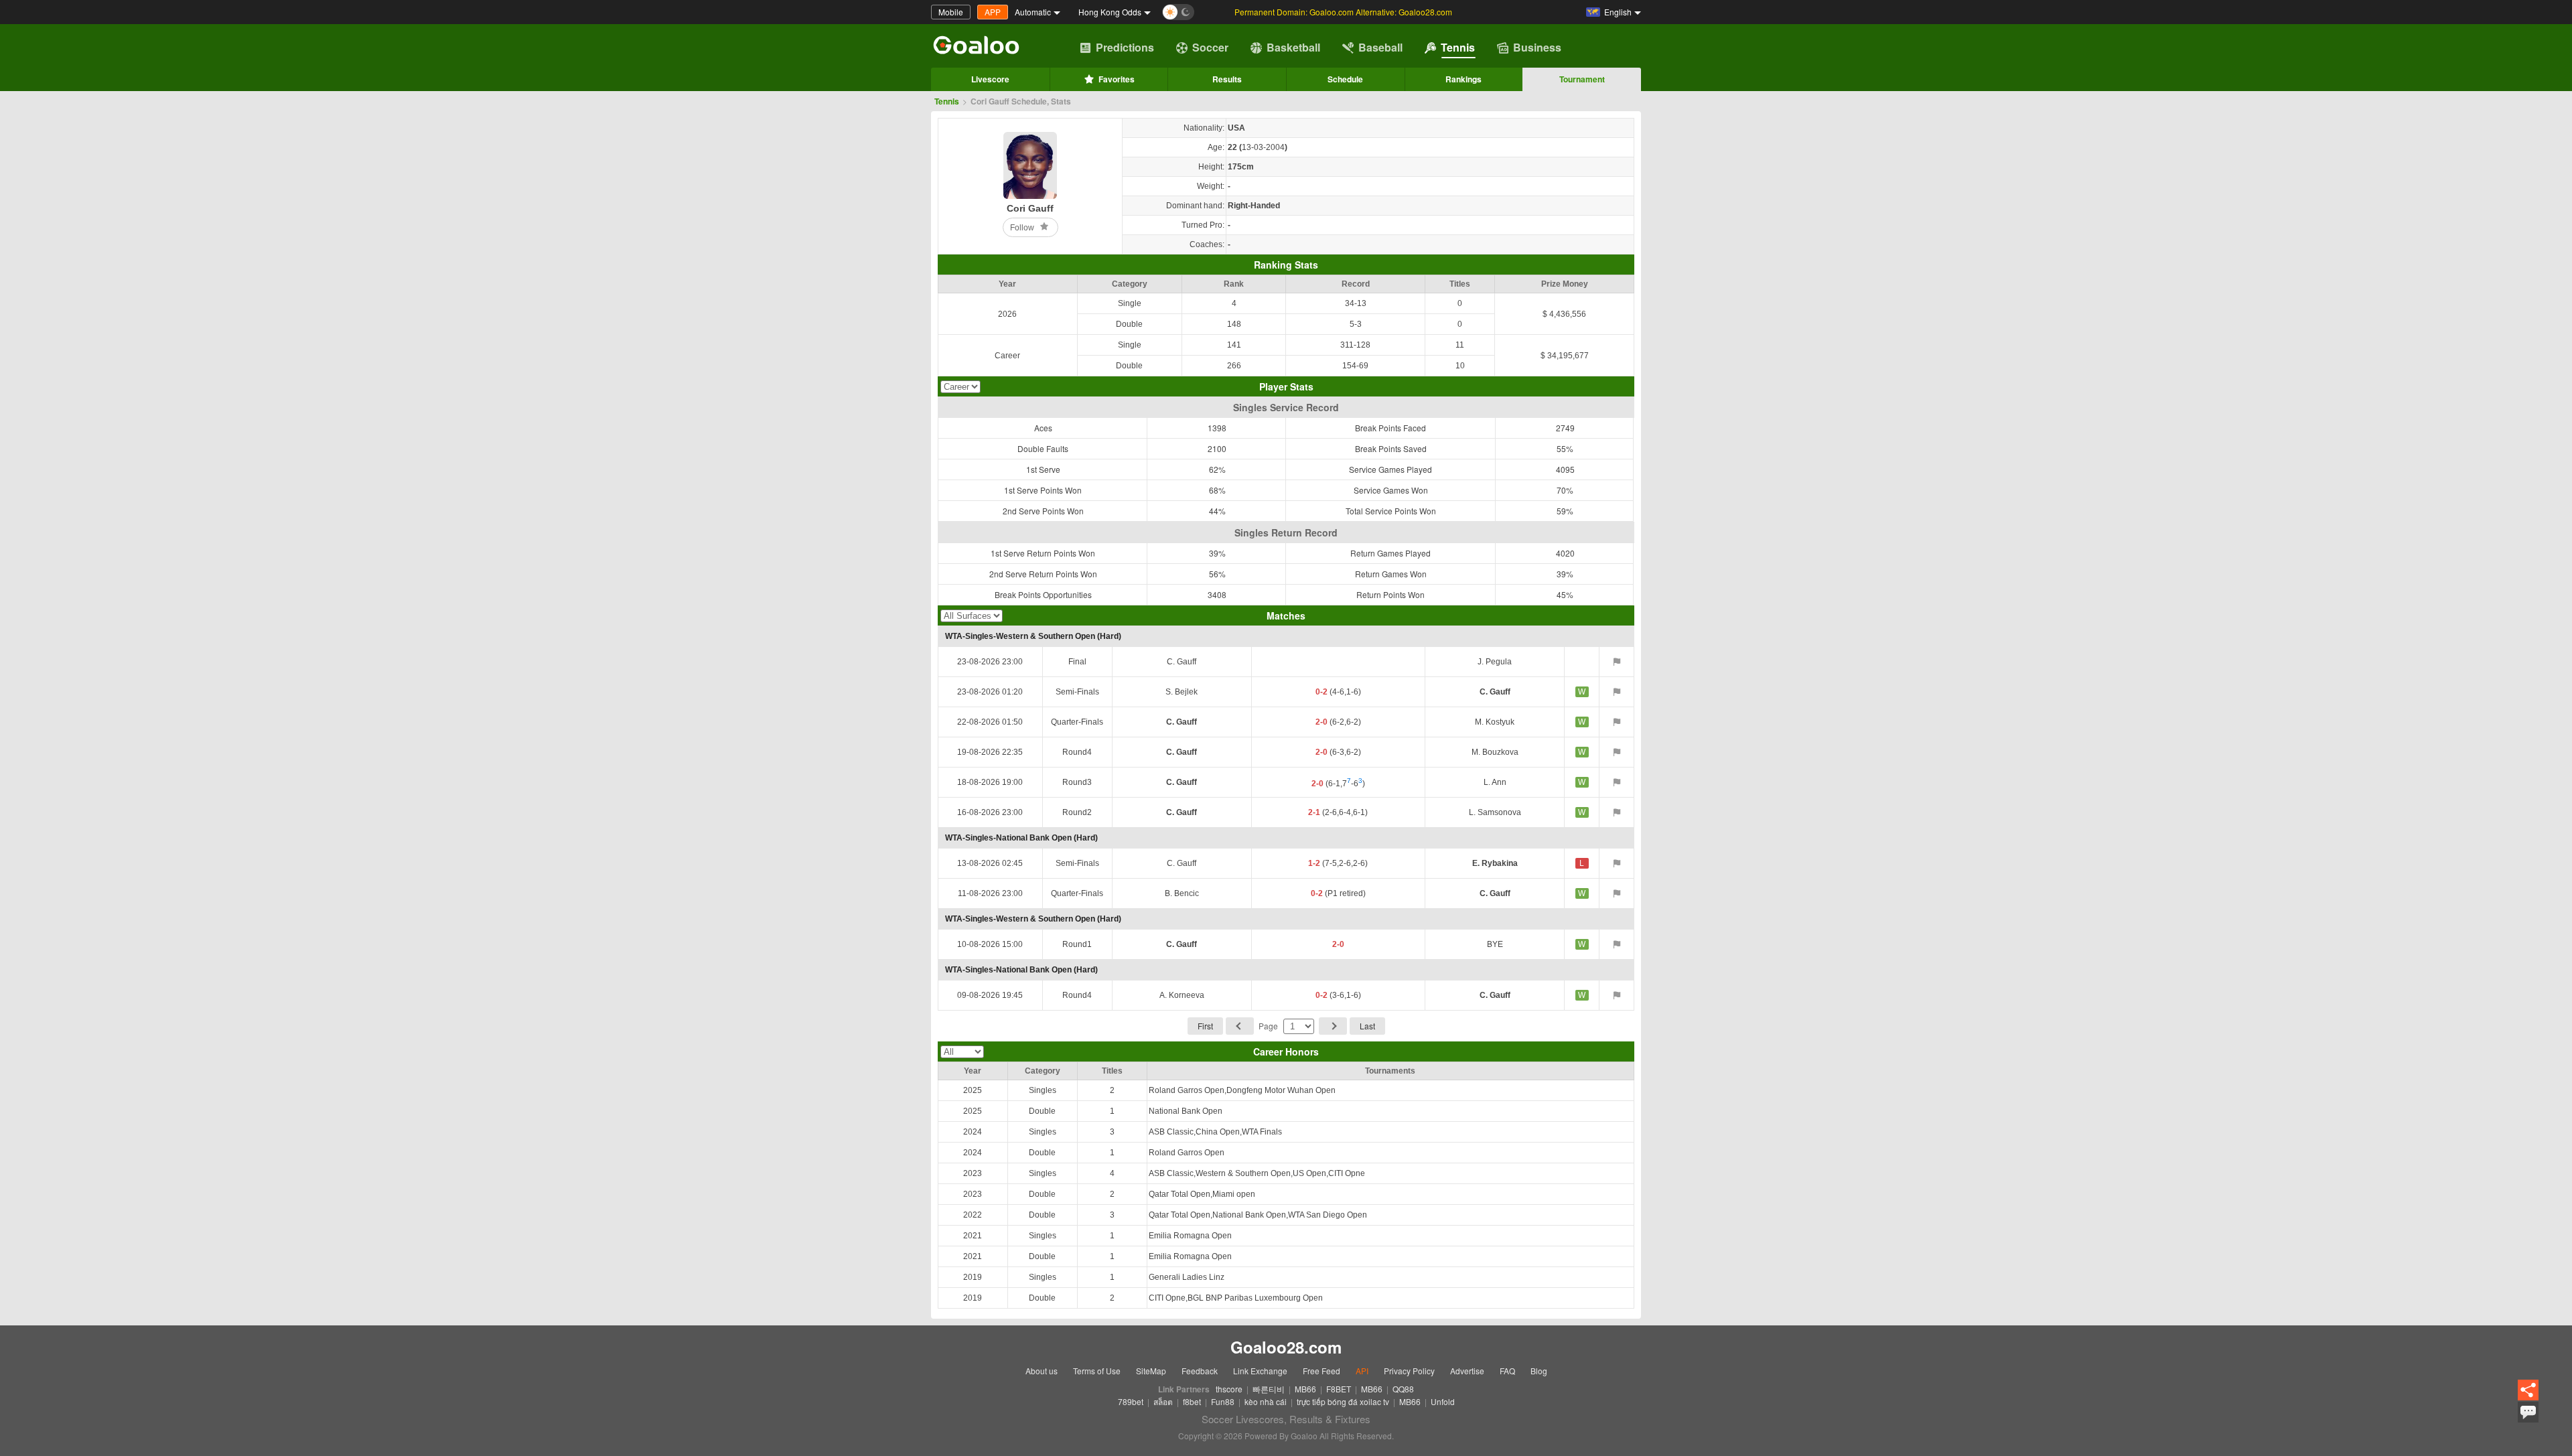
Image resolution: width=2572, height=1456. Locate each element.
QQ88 (1403, 1389)
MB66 (1305, 1389)
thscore (1229, 1389)
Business (1537, 47)
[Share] (2528, 1391)
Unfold (1443, 1401)
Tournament (1582, 79)
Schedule (1345, 79)
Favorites (1117, 79)
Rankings (1463, 79)
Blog (1539, 1371)
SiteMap (1151, 1371)
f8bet (1192, 1401)
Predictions (1125, 47)
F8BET (1339, 1389)
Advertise (1467, 1371)
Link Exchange (1260, 1371)
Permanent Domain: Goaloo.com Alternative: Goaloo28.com (1343, 12)
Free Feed (1321, 1371)
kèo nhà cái (1266, 1401)
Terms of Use (1097, 1371)
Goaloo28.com (1286, 1347)
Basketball (1293, 47)
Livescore (990, 79)
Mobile (951, 12)
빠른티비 (1269, 1389)
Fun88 (1223, 1401)
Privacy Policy (1409, 1371)
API (1362, 1371)
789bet (1131, 1401)
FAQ (1507, 1371)
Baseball (1380, 47)
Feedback (1200, 1371)
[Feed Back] (2528, 1412)
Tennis (1458, 47)
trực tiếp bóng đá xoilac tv (1343, 1401)
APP (993, 12)
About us (1042, 1371)
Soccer (1210, 47)
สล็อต (1163, 1401)
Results (1227, 79)
